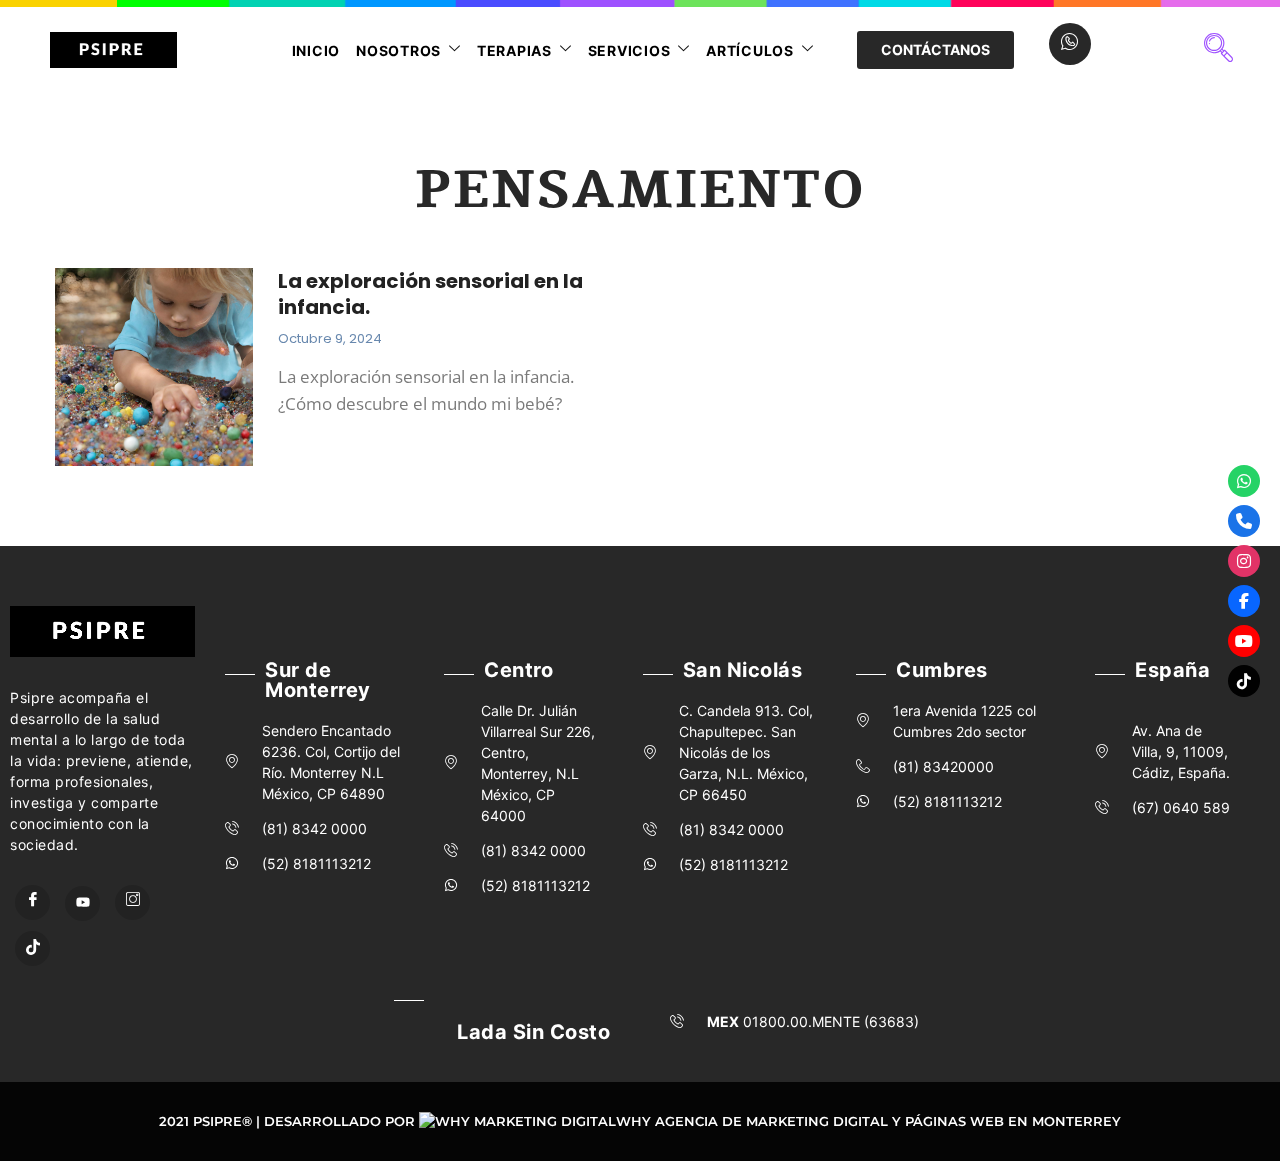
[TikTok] (32, 948)
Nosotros (398, 50)
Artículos (750, 50)
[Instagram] (132, 902)
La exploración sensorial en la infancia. (430, 294)
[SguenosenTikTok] (1244, 681)
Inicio (316, 50)
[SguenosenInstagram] (1244, 561)
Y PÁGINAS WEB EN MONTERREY (1006, 1121)
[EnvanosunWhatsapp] (1244, 481)
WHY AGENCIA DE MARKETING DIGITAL (752, 1121)
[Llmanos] (1244, 521)
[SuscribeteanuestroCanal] (1244, 641)
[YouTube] (82, 903)
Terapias (514, 50)
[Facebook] (32, 902)
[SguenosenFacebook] (1244, 601)
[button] (1219, 50)
